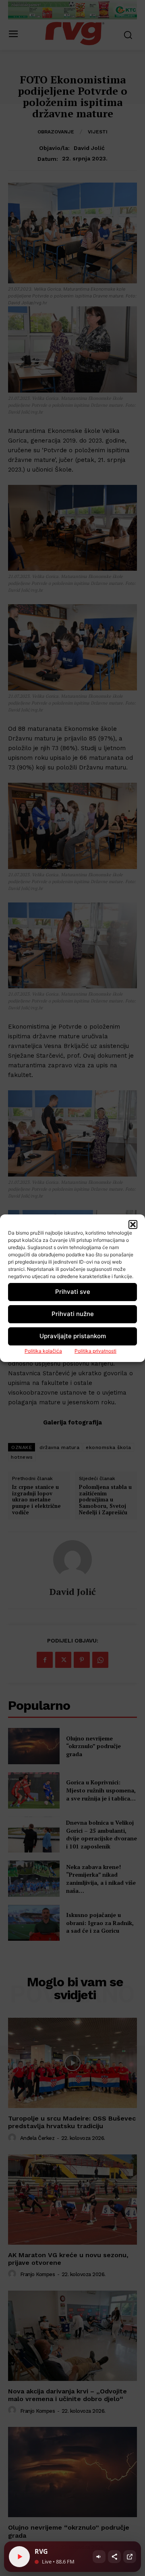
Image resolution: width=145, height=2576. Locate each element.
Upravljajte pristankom (73, 1336)
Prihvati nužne (73, 1314)
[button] (133, 1225)
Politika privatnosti (95, 1351)
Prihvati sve (73, 1292)
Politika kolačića (43, 1351)
